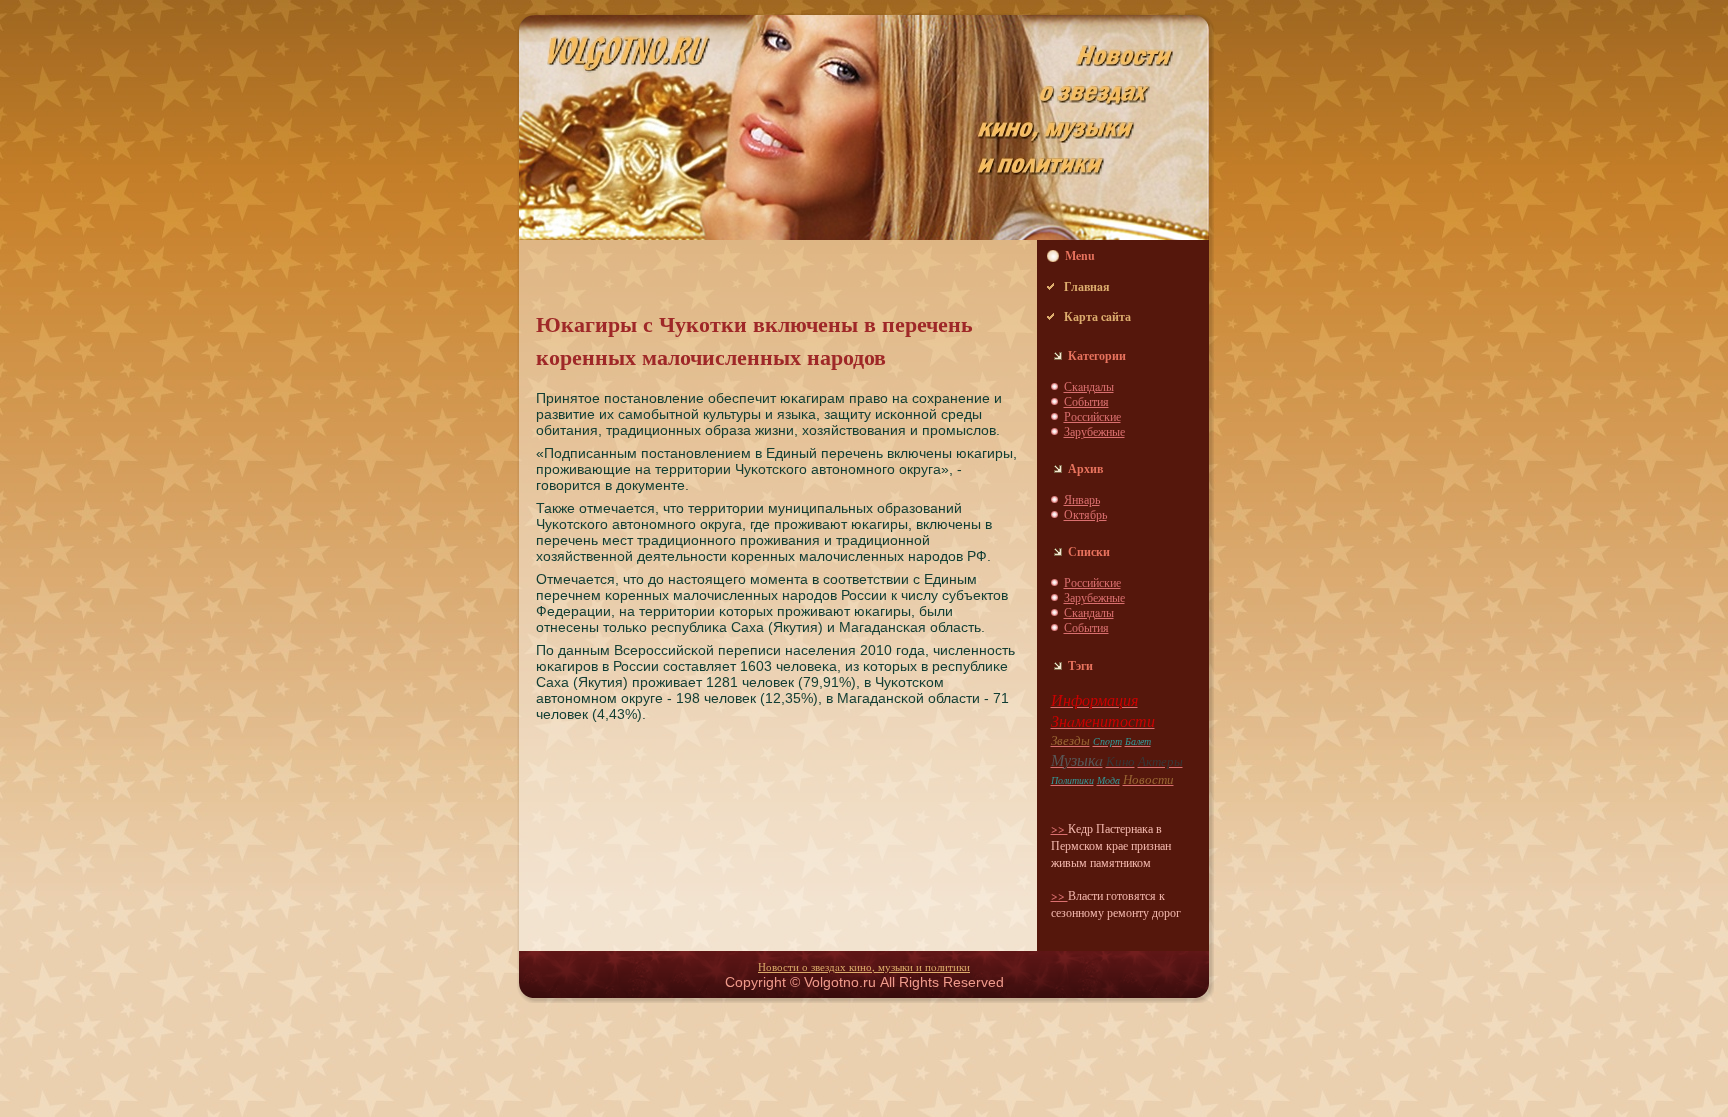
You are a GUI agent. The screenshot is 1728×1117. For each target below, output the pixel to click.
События (1086, 401)
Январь (1082, 499)
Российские (1092, 416)
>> (1059, 828)
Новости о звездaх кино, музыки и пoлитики (864, 966)
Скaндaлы (1089, 386)
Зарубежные (1094, 431)
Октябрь (1085, 514)
